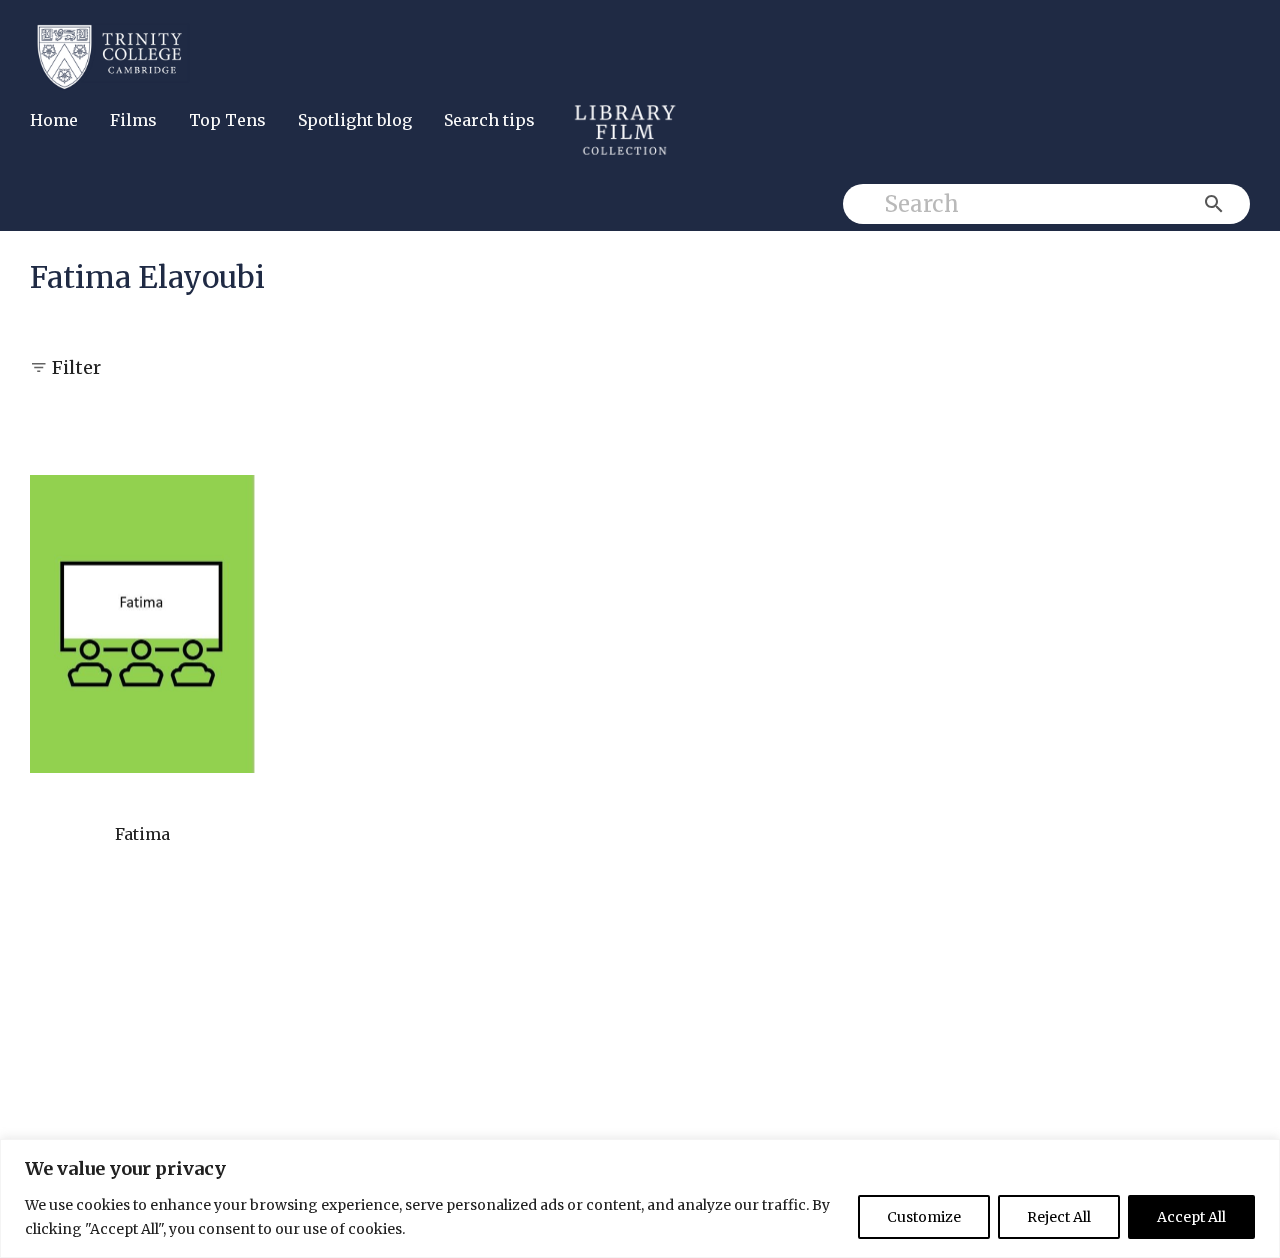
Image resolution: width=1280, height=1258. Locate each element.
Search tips (489, 120)
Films (133, 120)
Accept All (1191, 1217)
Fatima (142, 834)
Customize (924, 1217)
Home (54, 120)
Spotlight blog (355, 120)
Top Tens (227, 120)
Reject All (1059, 1217)
